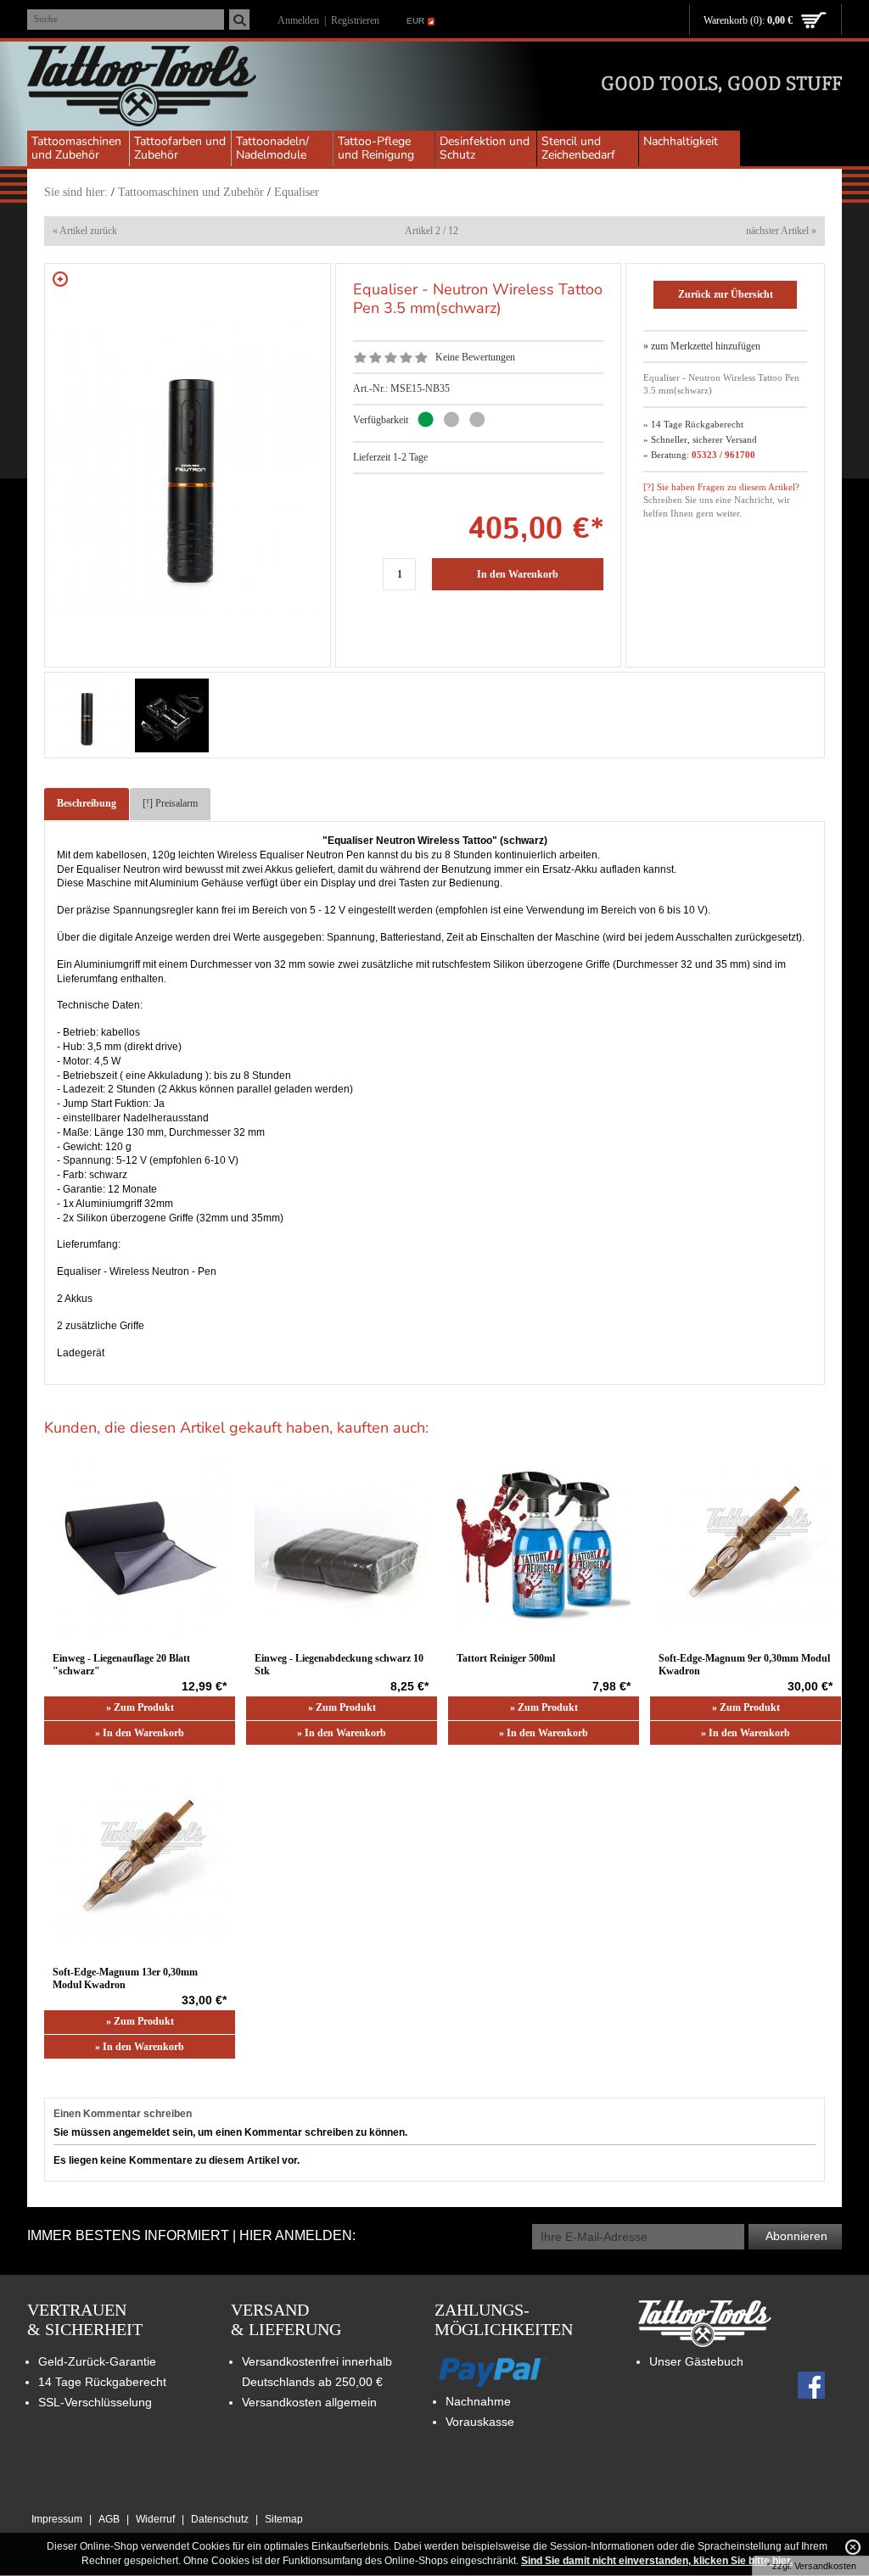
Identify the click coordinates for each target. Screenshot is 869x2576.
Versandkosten (825, 2566)
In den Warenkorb (518, 574)
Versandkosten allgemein (309, 2402)
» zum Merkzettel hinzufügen (702, 346)
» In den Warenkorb (140, 1733)
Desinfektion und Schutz (485, 148)
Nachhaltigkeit (681, 141)
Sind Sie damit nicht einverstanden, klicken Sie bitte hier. (657, 2561)
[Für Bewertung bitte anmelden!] (361, 357)
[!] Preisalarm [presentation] (170, 803)
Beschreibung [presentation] (87, 803)
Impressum (57, 2519)
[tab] (87, 804)
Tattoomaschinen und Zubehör (76, 148)
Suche (46, 19)
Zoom (60, 279)
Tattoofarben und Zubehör (180, 148)
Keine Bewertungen (475, 357)
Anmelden (298, 20)
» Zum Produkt (140, 1707)
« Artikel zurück (85, 231)
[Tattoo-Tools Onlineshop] (142, 88)
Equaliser (297, 192)
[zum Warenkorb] (814, 21)
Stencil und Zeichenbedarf (578, 148)
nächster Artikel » (781, 231)
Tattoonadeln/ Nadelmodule (272, 148)
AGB (109, 2519)
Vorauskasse (480, 2422)
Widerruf (155, 2519)
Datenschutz (220, 2519)
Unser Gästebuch (696, 2361)
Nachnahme (478, 2401)
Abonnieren (796, 2236)
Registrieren (355, 20)
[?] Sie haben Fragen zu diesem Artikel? (721, 487)
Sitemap (284, 2519)
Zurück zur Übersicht (726, 294)
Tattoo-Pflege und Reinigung (376, 148)
